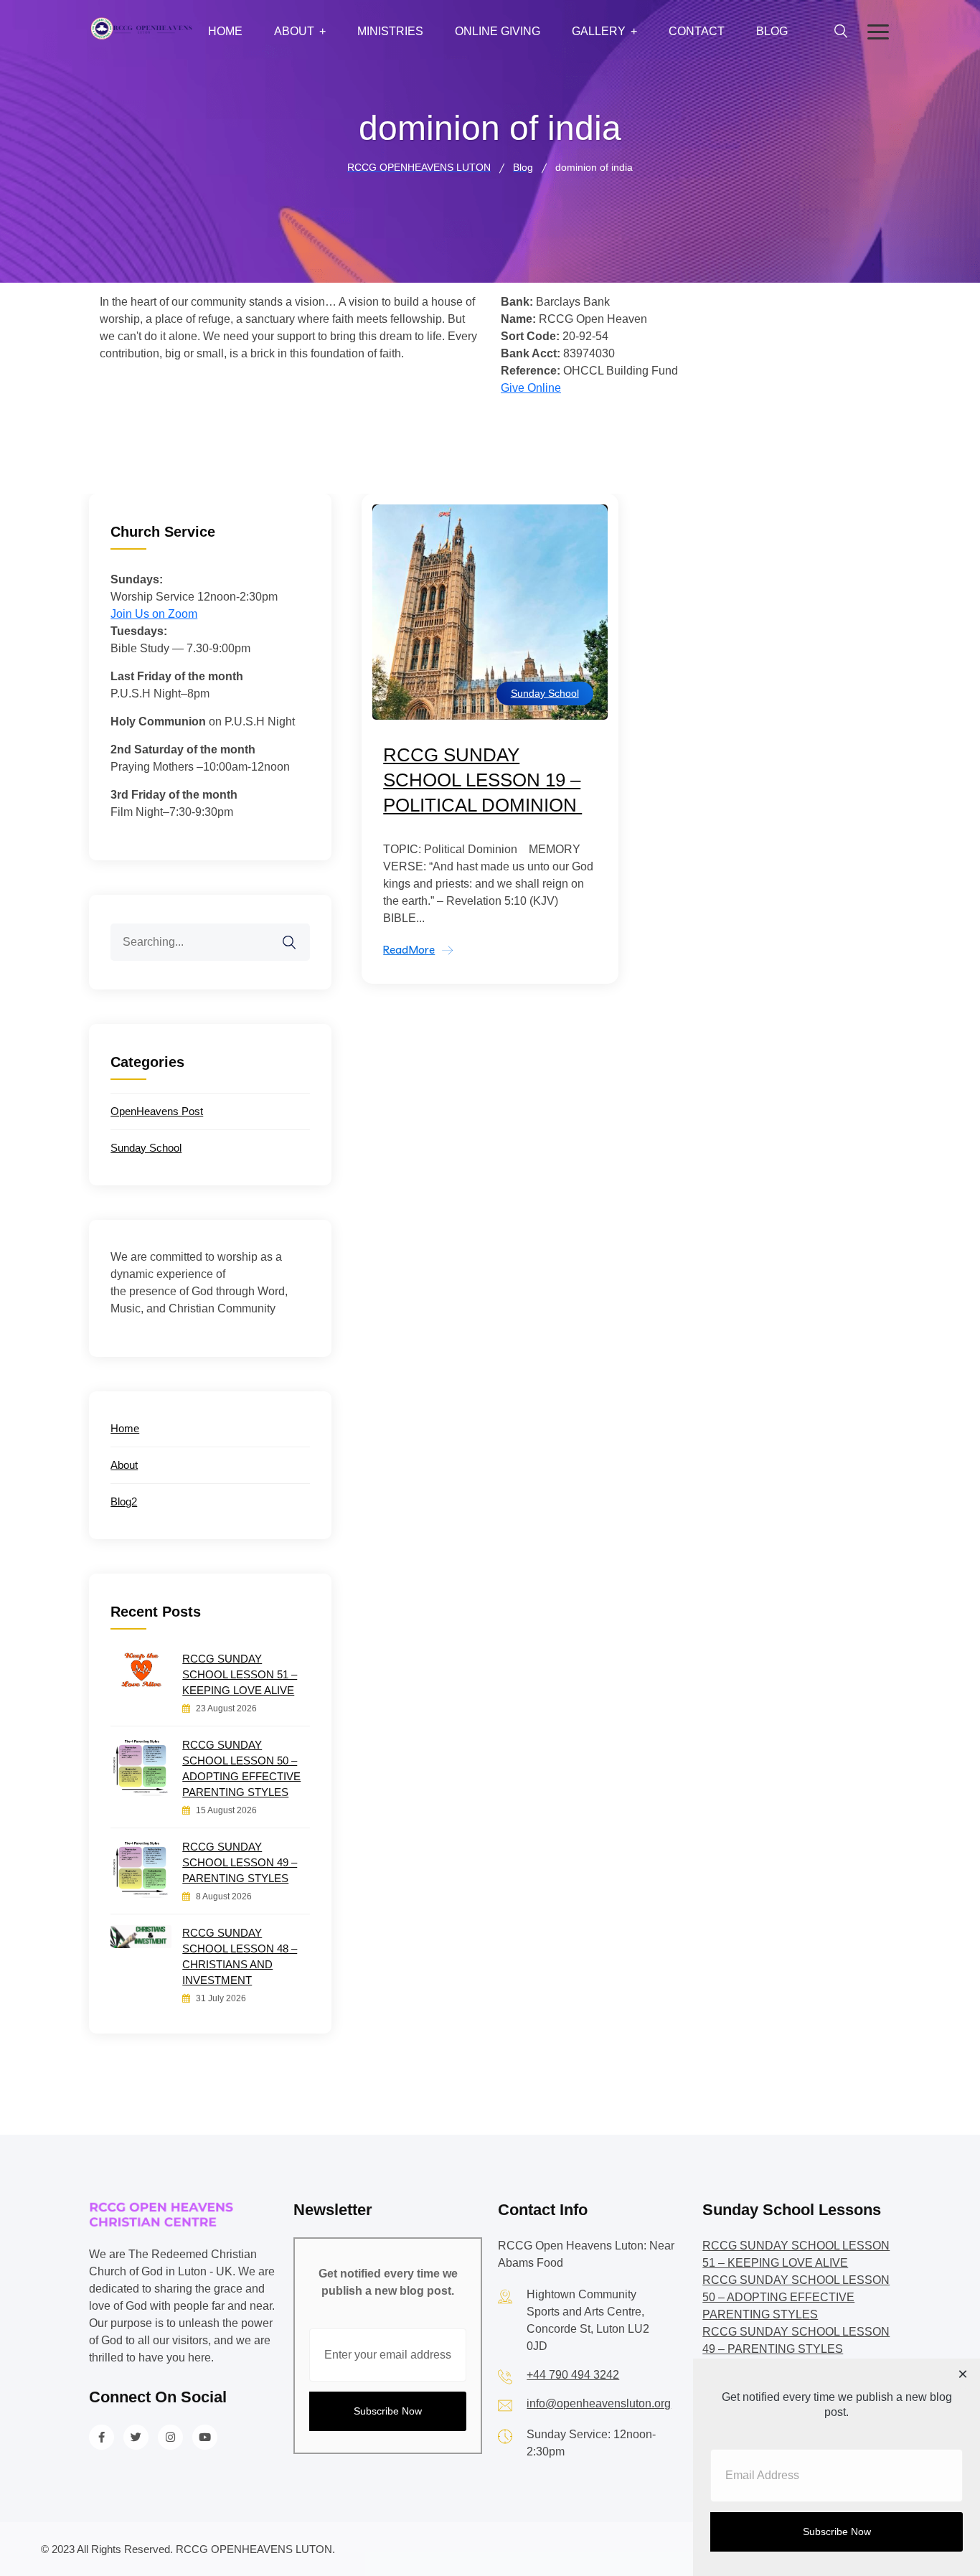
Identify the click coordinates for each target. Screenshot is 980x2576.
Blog (772, 31)
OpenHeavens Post (157, 1111)
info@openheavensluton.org (599, 2403)
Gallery (599, 31)
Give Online (531, 388)
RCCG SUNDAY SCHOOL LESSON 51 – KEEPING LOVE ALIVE (240, 1674)
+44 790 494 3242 (573, 2375)
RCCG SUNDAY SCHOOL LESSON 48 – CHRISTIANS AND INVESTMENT (240, 1956)
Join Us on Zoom (154, 614)
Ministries (390, 31)
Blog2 (124, 1501)
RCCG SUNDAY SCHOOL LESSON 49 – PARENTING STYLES (240, 1862)
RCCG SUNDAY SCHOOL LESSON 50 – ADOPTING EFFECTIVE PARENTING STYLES (241, 1768)
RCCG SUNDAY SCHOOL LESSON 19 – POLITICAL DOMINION (482, 780)
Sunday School (545, 693)
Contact (697, 31)
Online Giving (498, 31)
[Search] (298, 934)
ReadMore (409, 950)
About (294, 31)
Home (225, 31)
